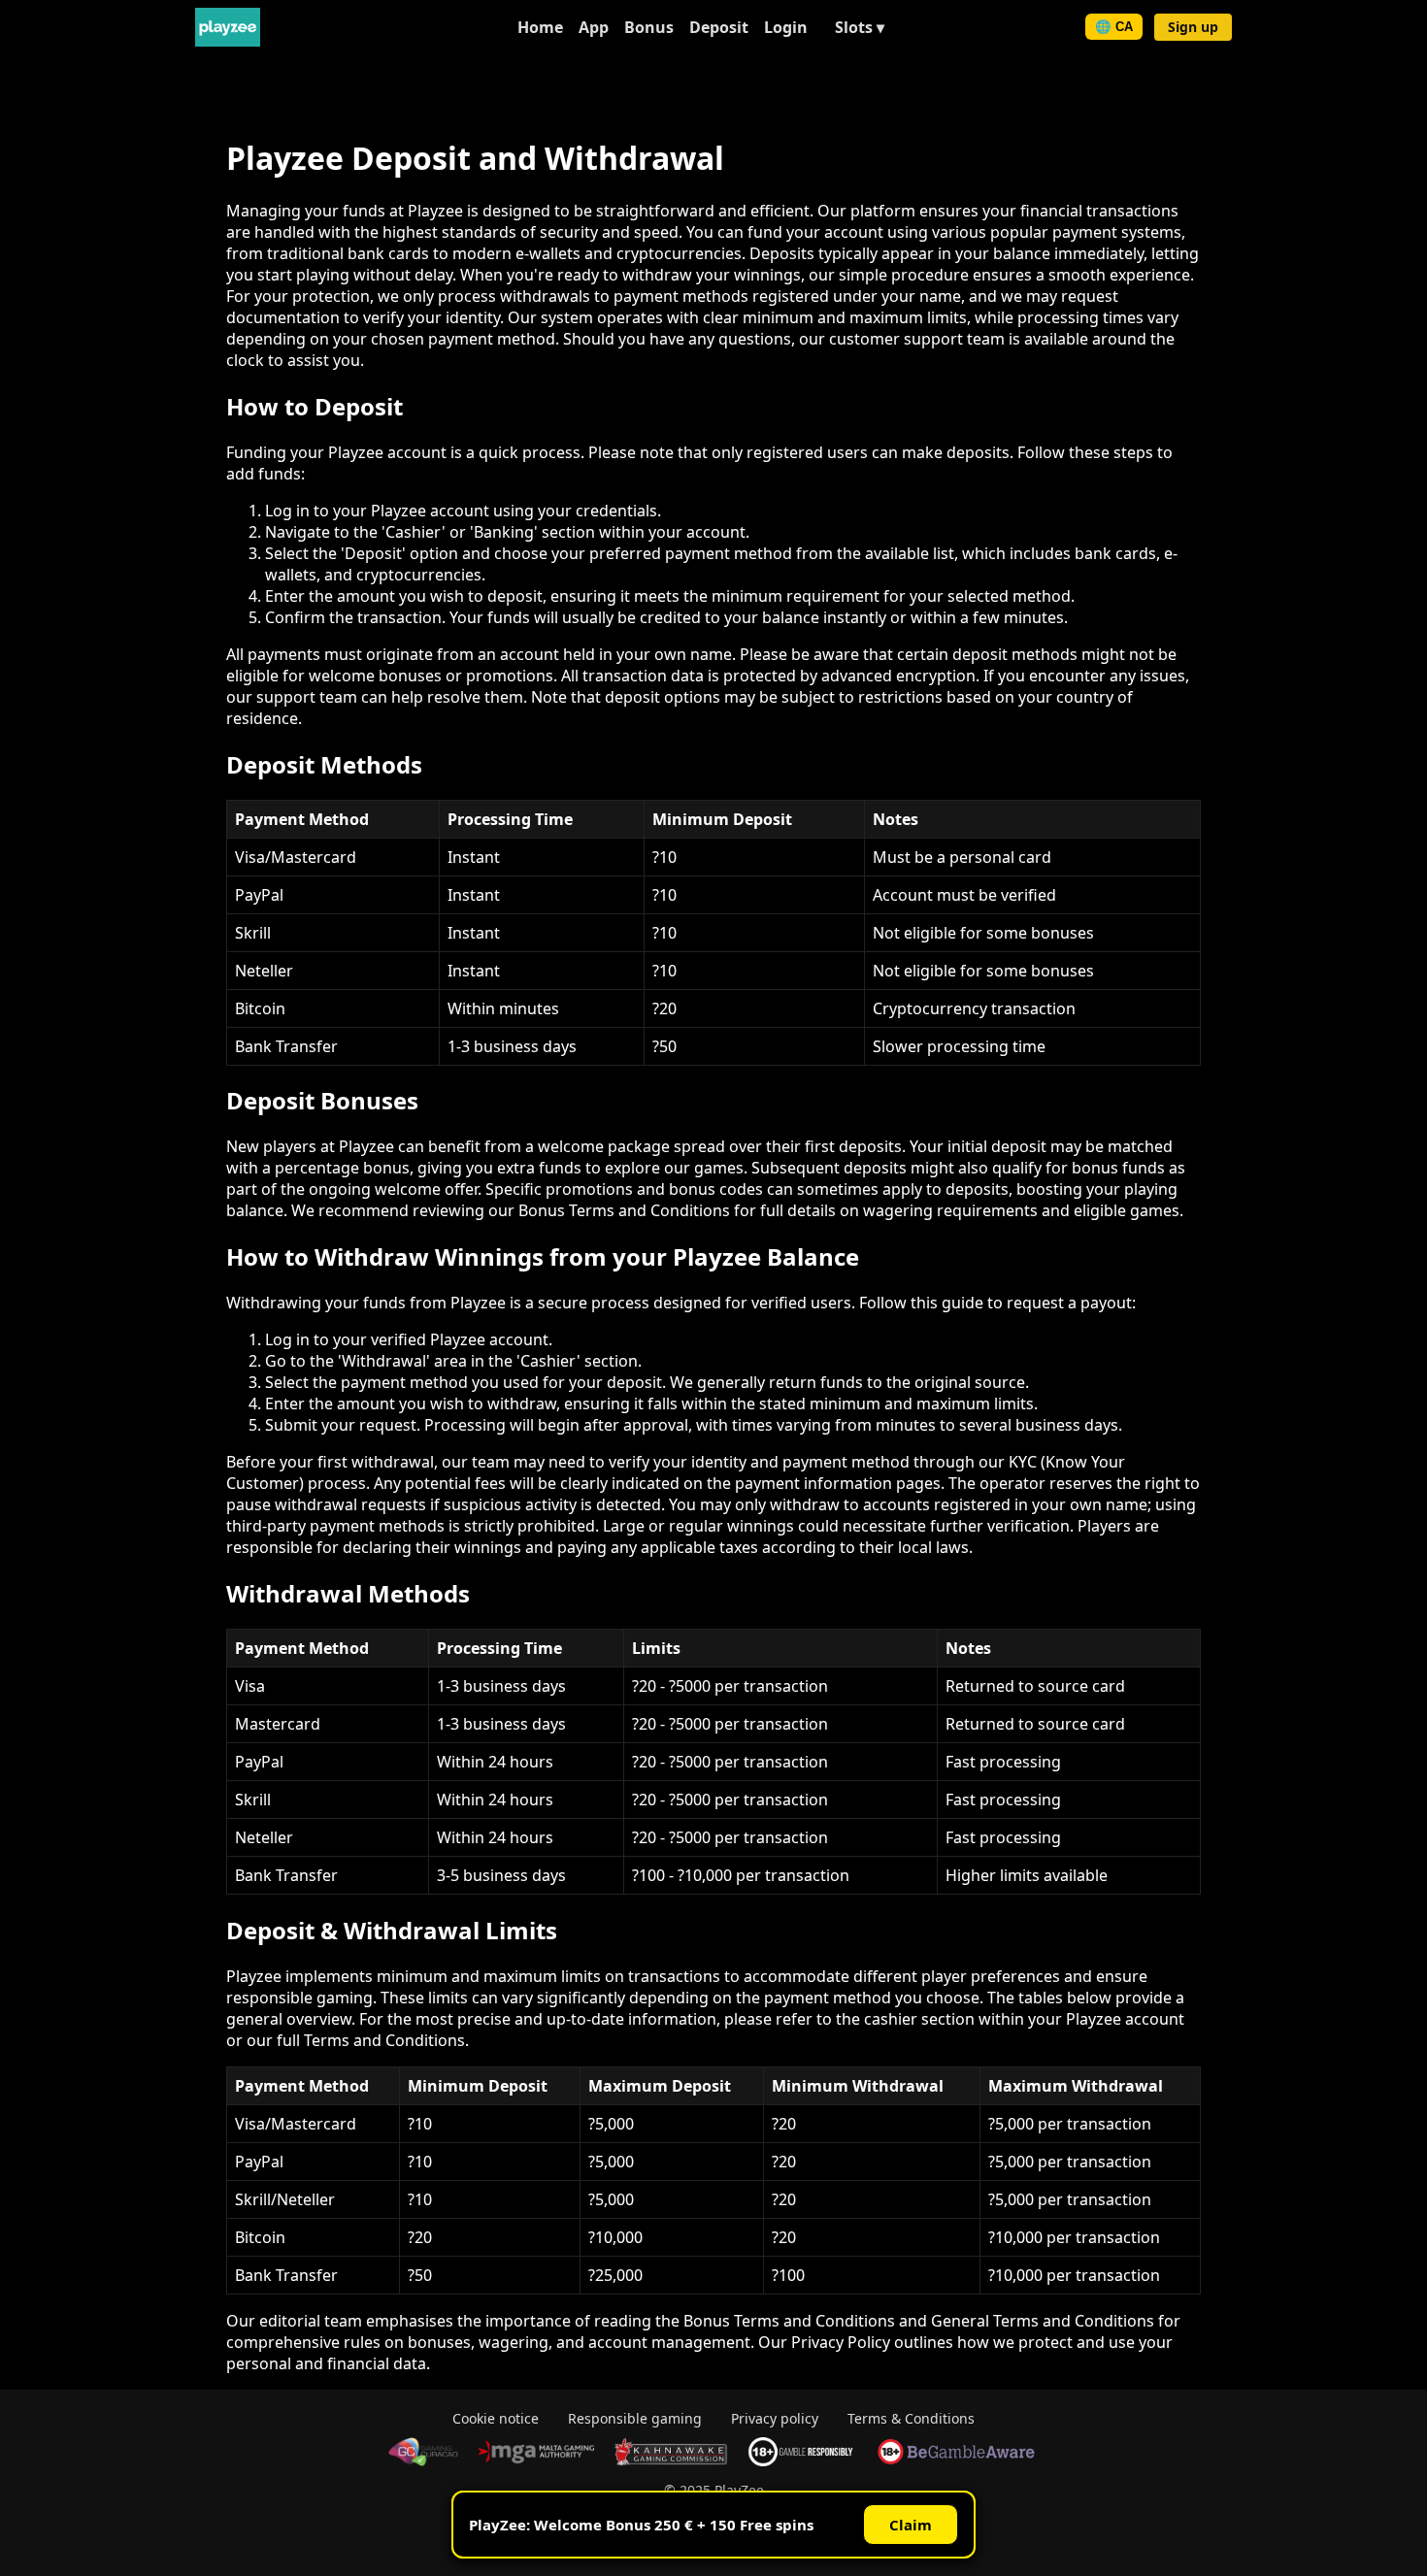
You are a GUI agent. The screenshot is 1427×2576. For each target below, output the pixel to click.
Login (786, 27)
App (594, 27)
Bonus (649, 27)
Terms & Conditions (911, 2418)
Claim (911, 2525)
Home (540, 27)
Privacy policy (775, 2418)
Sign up (1193, 27)
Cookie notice (496, 2418)
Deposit (719, 27)
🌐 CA (1114, 27)
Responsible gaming (635, 2418)
